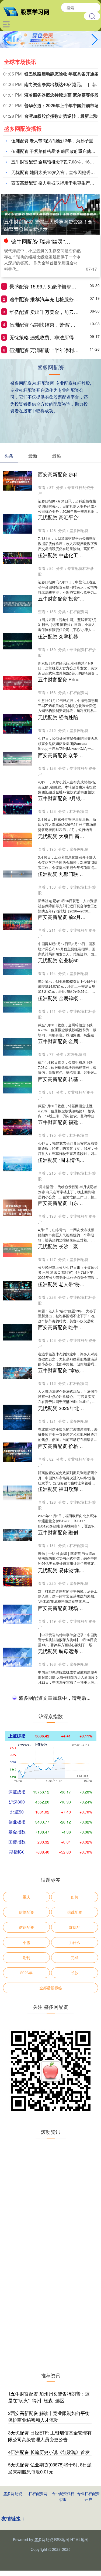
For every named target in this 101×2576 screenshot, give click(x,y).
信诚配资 (75, 2317)
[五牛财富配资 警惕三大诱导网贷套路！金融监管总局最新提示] (50, 214)
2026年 (26, 2377)
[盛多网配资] (29, 11)
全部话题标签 (51, 2393)
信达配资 (26, 2332)
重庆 (26, 2302)
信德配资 (26, 2317)
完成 (75, 2362)
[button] (95, 40)
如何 (75, 2302)
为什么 (75, 2347)
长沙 (75, 2377)
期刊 (26, 2362)
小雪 (26, 2347)
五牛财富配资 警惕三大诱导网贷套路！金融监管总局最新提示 (48, 225)
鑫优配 (75, 2332)
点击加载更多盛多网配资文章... (50, 2104)
